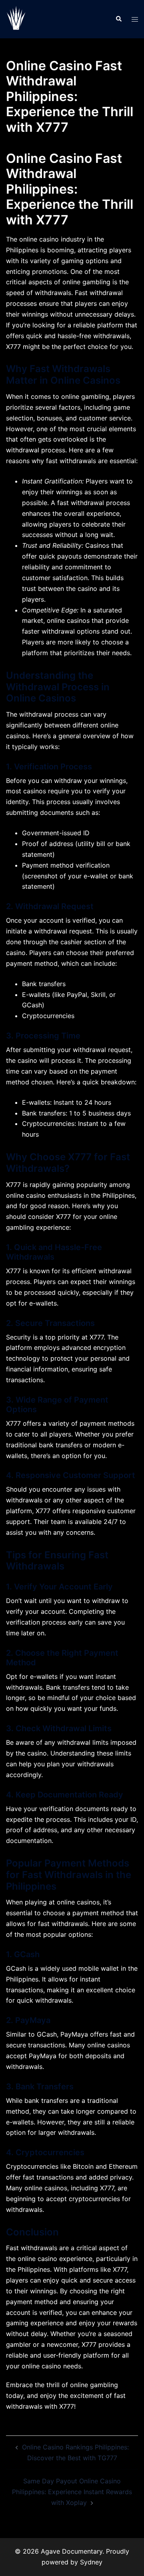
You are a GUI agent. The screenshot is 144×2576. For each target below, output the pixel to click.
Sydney (91, 2562)
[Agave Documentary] (16, 18)
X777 (13, 347)
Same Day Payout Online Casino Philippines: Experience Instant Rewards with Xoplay (72, 2492)
